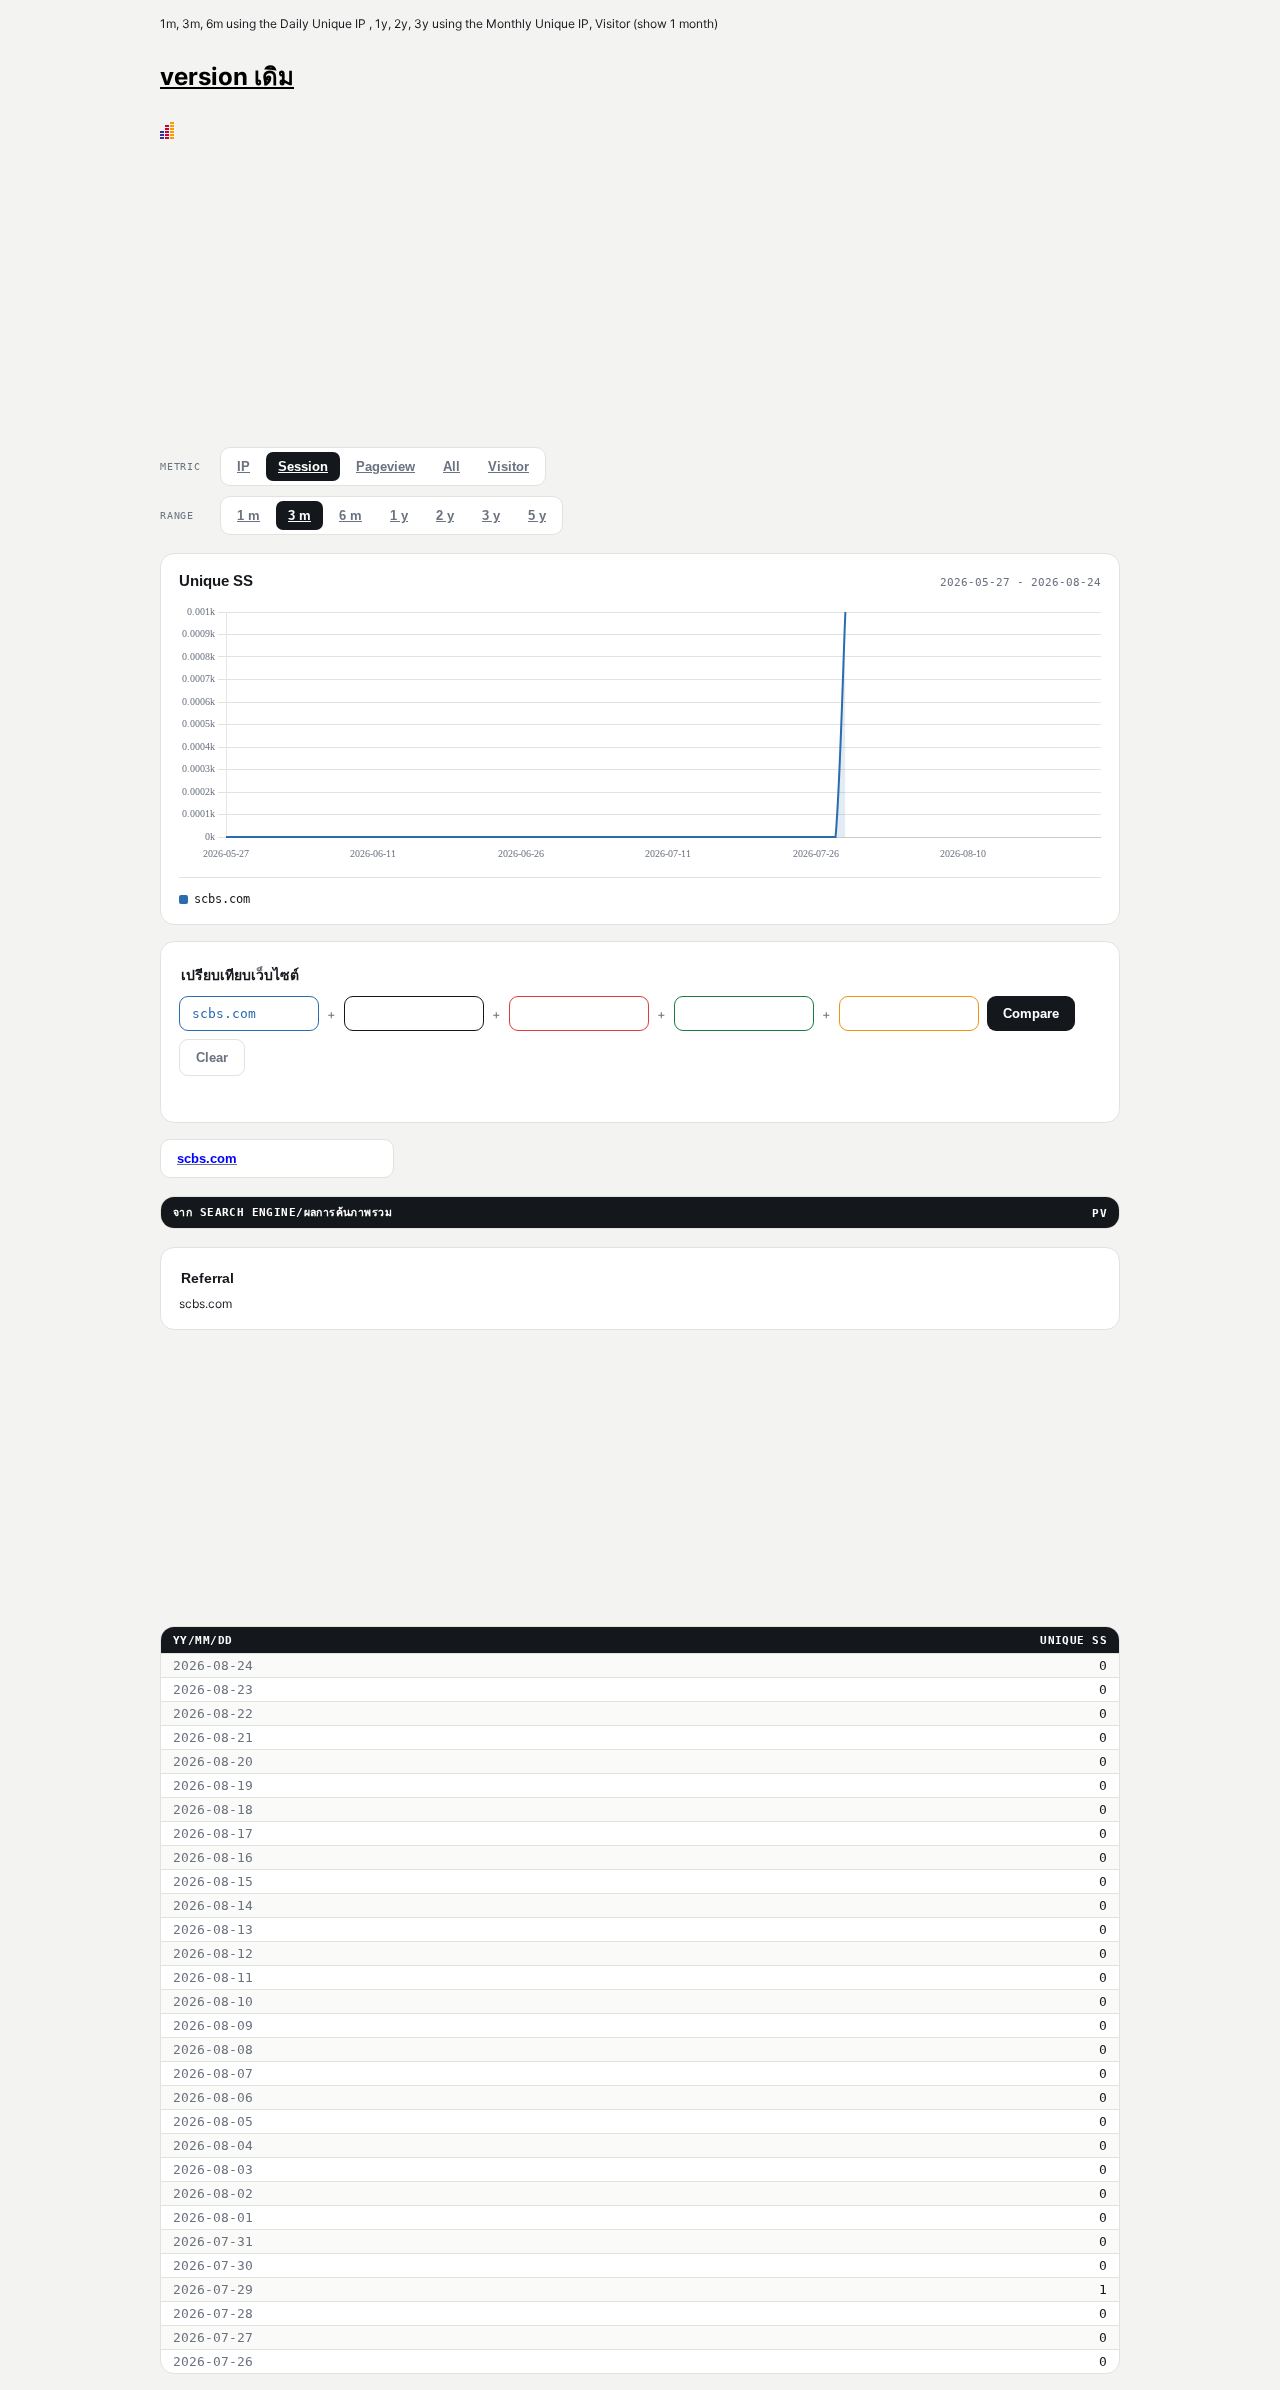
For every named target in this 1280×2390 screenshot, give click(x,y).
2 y (445, 515)
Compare (1031, 1013)
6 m (350, 515)
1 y (399, 515)
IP (243, 466)
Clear (212, 1057)
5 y (537, 515)
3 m (299, 515)
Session (303, 466)
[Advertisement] (640, 289)
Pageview (385, 466)
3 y (491, 515)
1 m (248, 515)
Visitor (508, 466)
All (451, 466)
